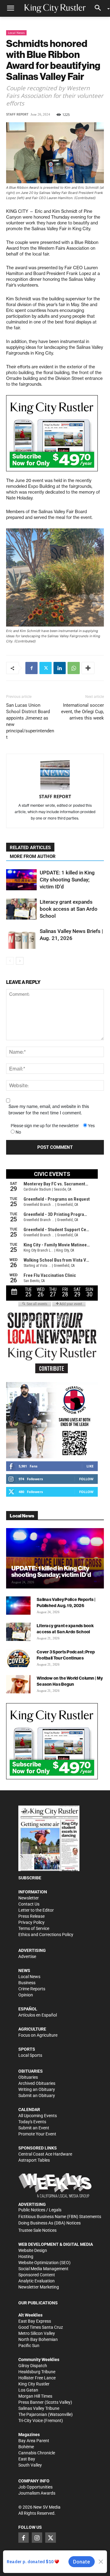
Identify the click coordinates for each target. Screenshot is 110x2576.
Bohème (26, 2447)
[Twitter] (46, 668)
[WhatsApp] (74, 668)
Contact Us (29, 1904)
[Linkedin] (60, 668)
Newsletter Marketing (39, 2287)
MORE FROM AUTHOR (33, 856)
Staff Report (17, 114)
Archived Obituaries (37, 2083)
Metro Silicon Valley (37, 2333)
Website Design (33, 2250)
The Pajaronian (33, 2414)
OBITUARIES (31, 2071)
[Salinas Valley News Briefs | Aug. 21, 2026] (21, 938)
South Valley (30, 2465)
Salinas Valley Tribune (39, 2408)
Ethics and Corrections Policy (46, 1935)
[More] (88, 668)
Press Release (31, 1916)
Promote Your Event (37, 2134)
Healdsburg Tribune (37, 2372)
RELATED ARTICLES (30, 848)
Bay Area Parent (34, 2441)
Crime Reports (32, 1989)
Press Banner (31, 2402)
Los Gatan (28, 2390)
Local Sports (30, 2055)
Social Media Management (43, 2269)
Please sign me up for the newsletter (45, 1126)
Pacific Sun (29, 2346)
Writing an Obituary (37, 2089)
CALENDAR (29, 2110)
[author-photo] (55, 775)
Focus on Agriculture (38, 2035)
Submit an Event (34, 2128)
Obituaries (28, 2077)
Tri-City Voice (31, 2421)
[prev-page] (10, 961)
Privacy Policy (31, 1922)
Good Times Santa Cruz (41, 2327)
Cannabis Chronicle (37, 2453)
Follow (86, 1479)
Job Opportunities (35, 2487)
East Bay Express (35, 2321)
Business (27, 1983)
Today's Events (32, 2122)
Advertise (27, 1956)
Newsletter (29, 1898)
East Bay (27, 2459)
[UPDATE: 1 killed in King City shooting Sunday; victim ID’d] (21, 880)
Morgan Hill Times (35, 2396)
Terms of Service (34, 1928)
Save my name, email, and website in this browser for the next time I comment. (49, 1110)
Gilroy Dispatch (33, 2366)
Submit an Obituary (37, 2095)
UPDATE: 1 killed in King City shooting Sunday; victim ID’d (67, 880)
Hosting (26, 2256)
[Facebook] (31, 668)
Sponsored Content (37, 2275)
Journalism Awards (37, 2493)
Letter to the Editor (36, 1910)
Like (90, 1466)
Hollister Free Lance (37, 2378)
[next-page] (20, 961)
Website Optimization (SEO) (44, 2263)
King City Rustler (34, 2384)
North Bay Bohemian (38, 2339)
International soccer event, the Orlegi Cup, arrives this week (82, 712)
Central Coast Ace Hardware (45, 2154)
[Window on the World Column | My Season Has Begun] (18, 1684)
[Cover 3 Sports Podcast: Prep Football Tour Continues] (18, 1658)
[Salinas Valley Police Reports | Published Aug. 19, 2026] (18, 1606)
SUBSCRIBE (30, 1878)
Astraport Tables (34, 2160)
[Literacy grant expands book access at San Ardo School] (21, 909)
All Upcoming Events (38, 2116)
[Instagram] (37, 2538)
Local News (16, 33)
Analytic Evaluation (37, 2281)
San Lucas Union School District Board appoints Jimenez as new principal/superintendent (30, 721)
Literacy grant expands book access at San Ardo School (69, 909)
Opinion (26, 1995)
